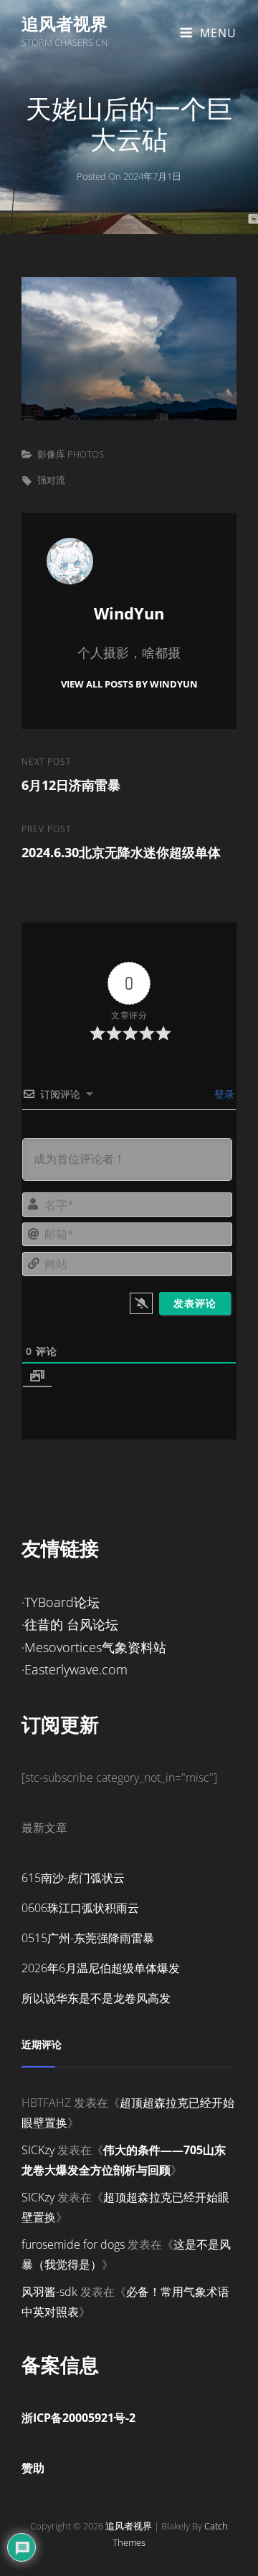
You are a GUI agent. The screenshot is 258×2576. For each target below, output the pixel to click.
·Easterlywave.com (75, 1669)
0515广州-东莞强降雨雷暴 (88, 1938)
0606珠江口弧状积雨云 (80, 1908)
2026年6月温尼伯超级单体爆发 (101, 1968)
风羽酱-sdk (49, 2292)
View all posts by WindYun (129, 684)
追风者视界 (64, 23)
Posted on (129, 176)
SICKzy (38, 2150)
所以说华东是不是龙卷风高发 (96, 1998)
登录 (223, 1094)
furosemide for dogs (73, 2244)
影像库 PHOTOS (71, 454)
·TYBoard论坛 (61, 1602)
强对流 (51, 480)
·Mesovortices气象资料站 (94, 1647)
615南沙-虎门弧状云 (73, 1878)
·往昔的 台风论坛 (70, 1624)
